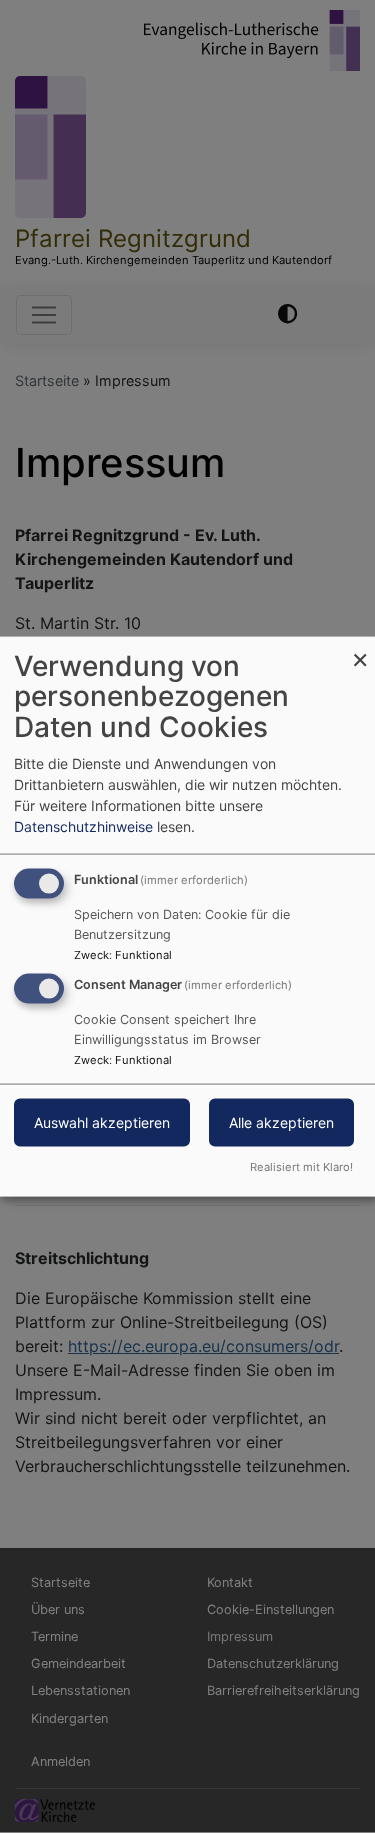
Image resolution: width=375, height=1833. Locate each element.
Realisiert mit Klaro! (301, 1167)
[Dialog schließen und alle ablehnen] (360, 648)
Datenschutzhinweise (83, 825)
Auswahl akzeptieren (102, 1122)
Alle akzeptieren (281, 1122)
